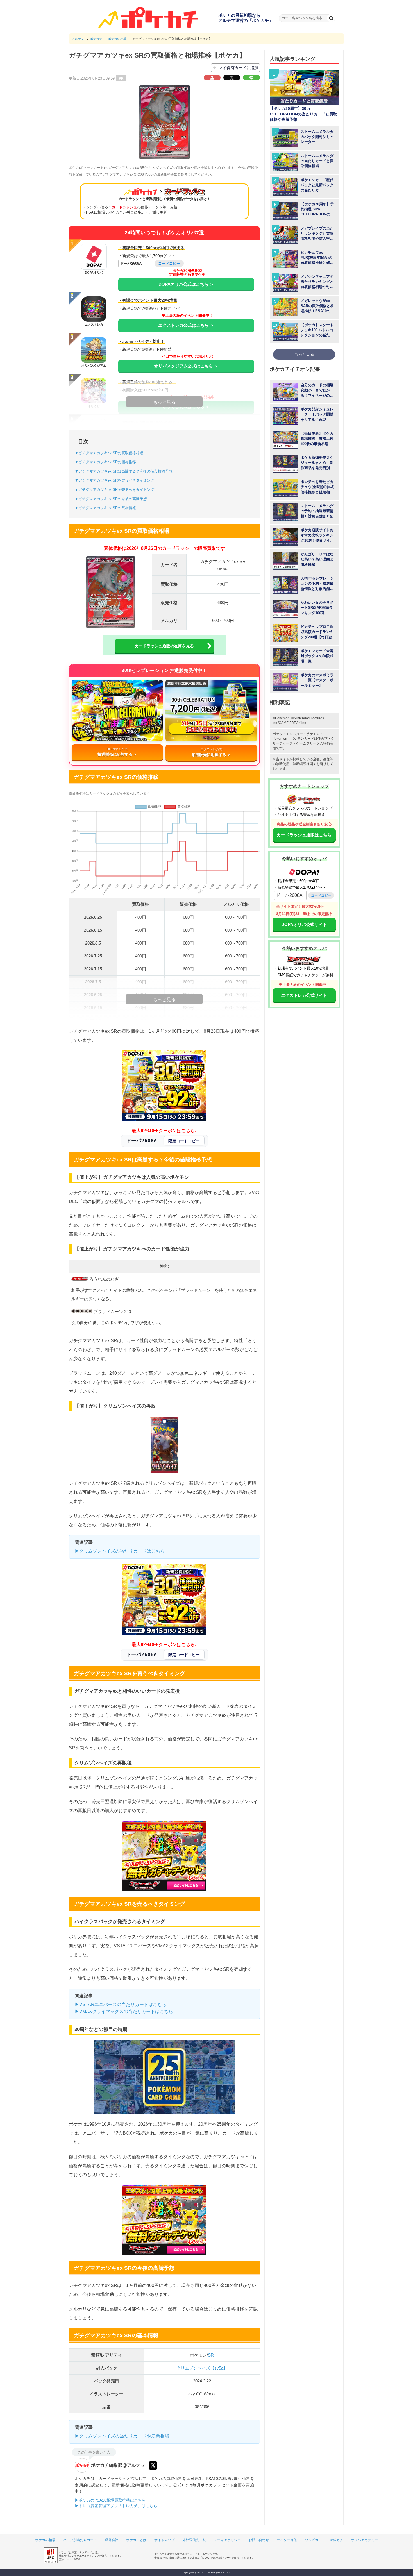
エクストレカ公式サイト (304, 995)
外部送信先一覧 (194, 2540)
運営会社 (112, 2540)
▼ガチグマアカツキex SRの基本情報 (105, 508)
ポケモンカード (302, 739)
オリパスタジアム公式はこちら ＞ (186, 366)
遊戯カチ (336, 2540)
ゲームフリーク (308, 743)
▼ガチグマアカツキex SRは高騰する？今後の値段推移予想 (124, 471)
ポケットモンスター (288, 734)
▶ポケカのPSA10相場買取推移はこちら (110, 2500)
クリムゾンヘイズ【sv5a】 (202, 2368)
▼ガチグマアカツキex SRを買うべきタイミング (114, 480)
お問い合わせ (259, 2540)
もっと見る (304, 354)
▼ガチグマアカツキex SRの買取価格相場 (109, 453)
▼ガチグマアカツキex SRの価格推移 (105, 462)
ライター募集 (287, 2540)
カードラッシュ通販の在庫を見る (164, 646)
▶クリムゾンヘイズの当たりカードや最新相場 (122, 2436)
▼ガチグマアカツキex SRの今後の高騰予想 (111, 499)
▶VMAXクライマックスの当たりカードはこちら (124, 2011)
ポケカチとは (136, 2540)
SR (211, 2355)
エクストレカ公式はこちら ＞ (186, 325)
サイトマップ (164, 2540)
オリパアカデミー (364, 2540)
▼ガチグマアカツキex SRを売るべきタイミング (114, 490)
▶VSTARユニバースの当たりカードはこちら (121, 2004)
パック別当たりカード (80, 2540)
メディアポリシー (227, 2540)
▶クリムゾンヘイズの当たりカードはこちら (120, 1551)
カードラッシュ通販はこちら (304, 835)
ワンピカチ (313, 2540)
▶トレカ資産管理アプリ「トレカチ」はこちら (116, 2506)
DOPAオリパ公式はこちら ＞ (186, 284)
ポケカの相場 (45, 2540)
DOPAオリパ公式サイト (304, 924)
